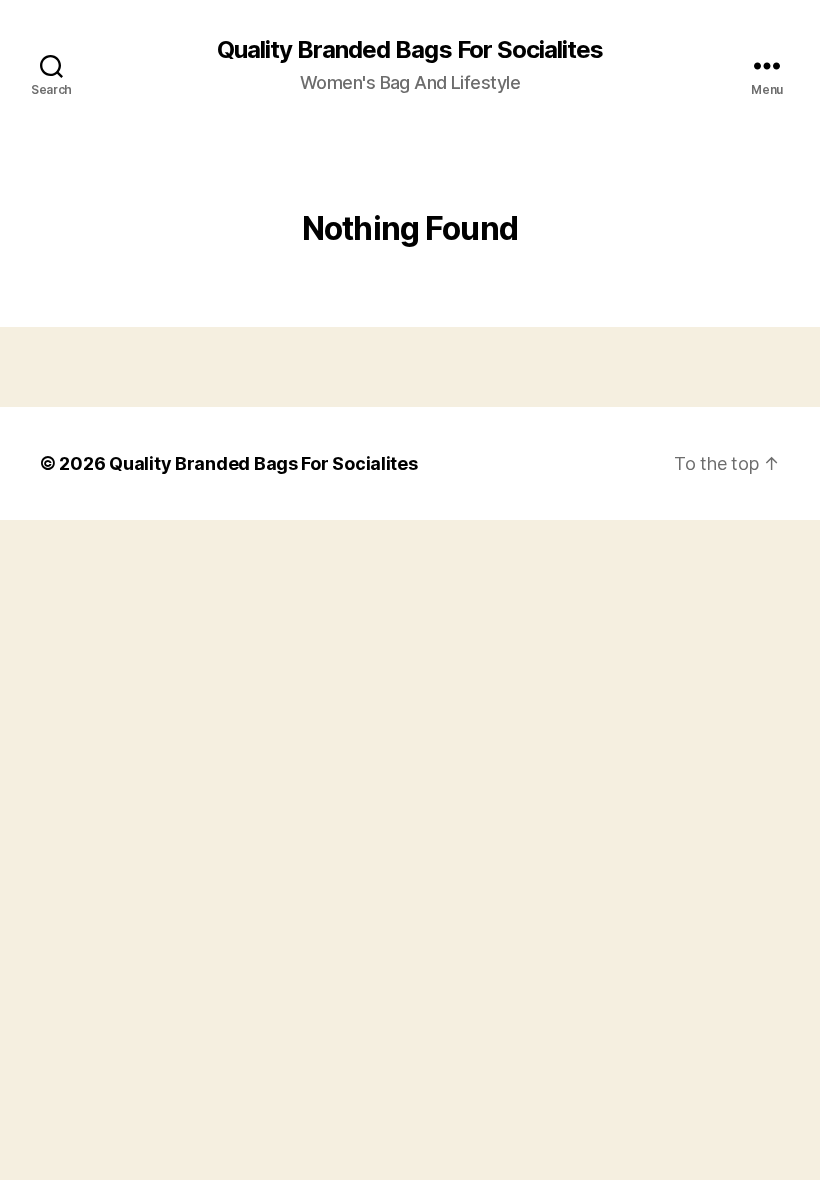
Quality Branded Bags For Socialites (409, 50)
